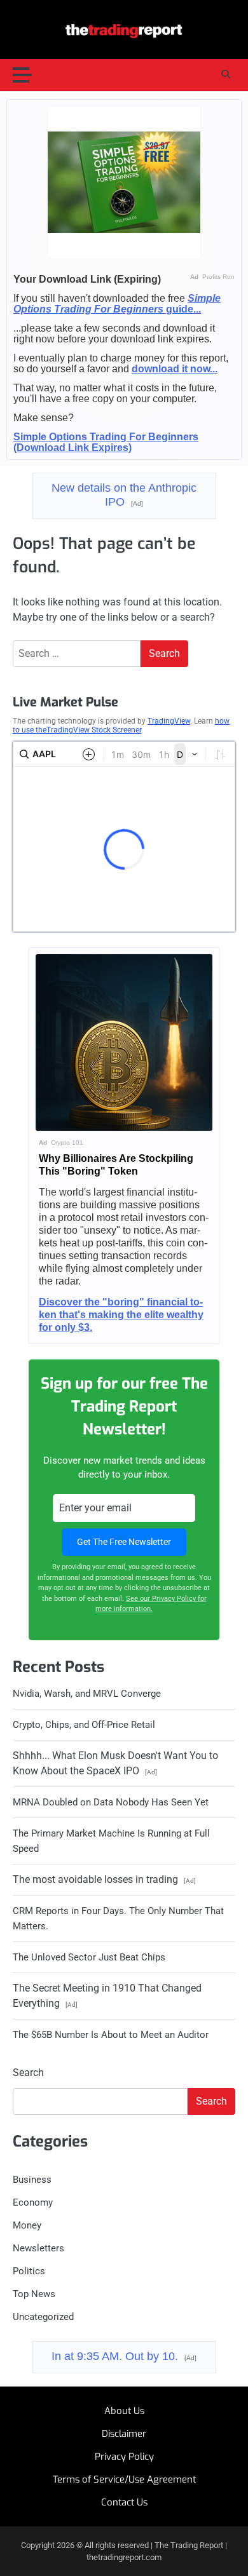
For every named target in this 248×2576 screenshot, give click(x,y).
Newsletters (38, 2248)
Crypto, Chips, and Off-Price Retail (84, 1725)
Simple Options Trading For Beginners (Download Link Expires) (106, 442)
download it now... (175, 369)
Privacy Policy (124, 2457)
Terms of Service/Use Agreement (124, 2479)
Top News (34, 2294)
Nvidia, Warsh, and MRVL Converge (87, 1694)
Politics (29, 2271)
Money (27, 2225)
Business (32, 2180)
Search (28, 2073)
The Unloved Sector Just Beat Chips (89, 1957)
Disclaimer (124, 2434)
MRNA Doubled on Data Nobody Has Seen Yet (111, 1802)
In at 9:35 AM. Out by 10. (124, 2356)
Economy (33, 2202)
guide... (117, 304)
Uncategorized (43, 2317)
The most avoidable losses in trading (104, 1879)
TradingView (169, 721)
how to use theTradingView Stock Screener (121, 725)
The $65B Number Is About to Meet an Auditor (111, 2035)
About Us (124, 2411)
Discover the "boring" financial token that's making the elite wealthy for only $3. (121, 1315)
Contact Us (124, 2502)
